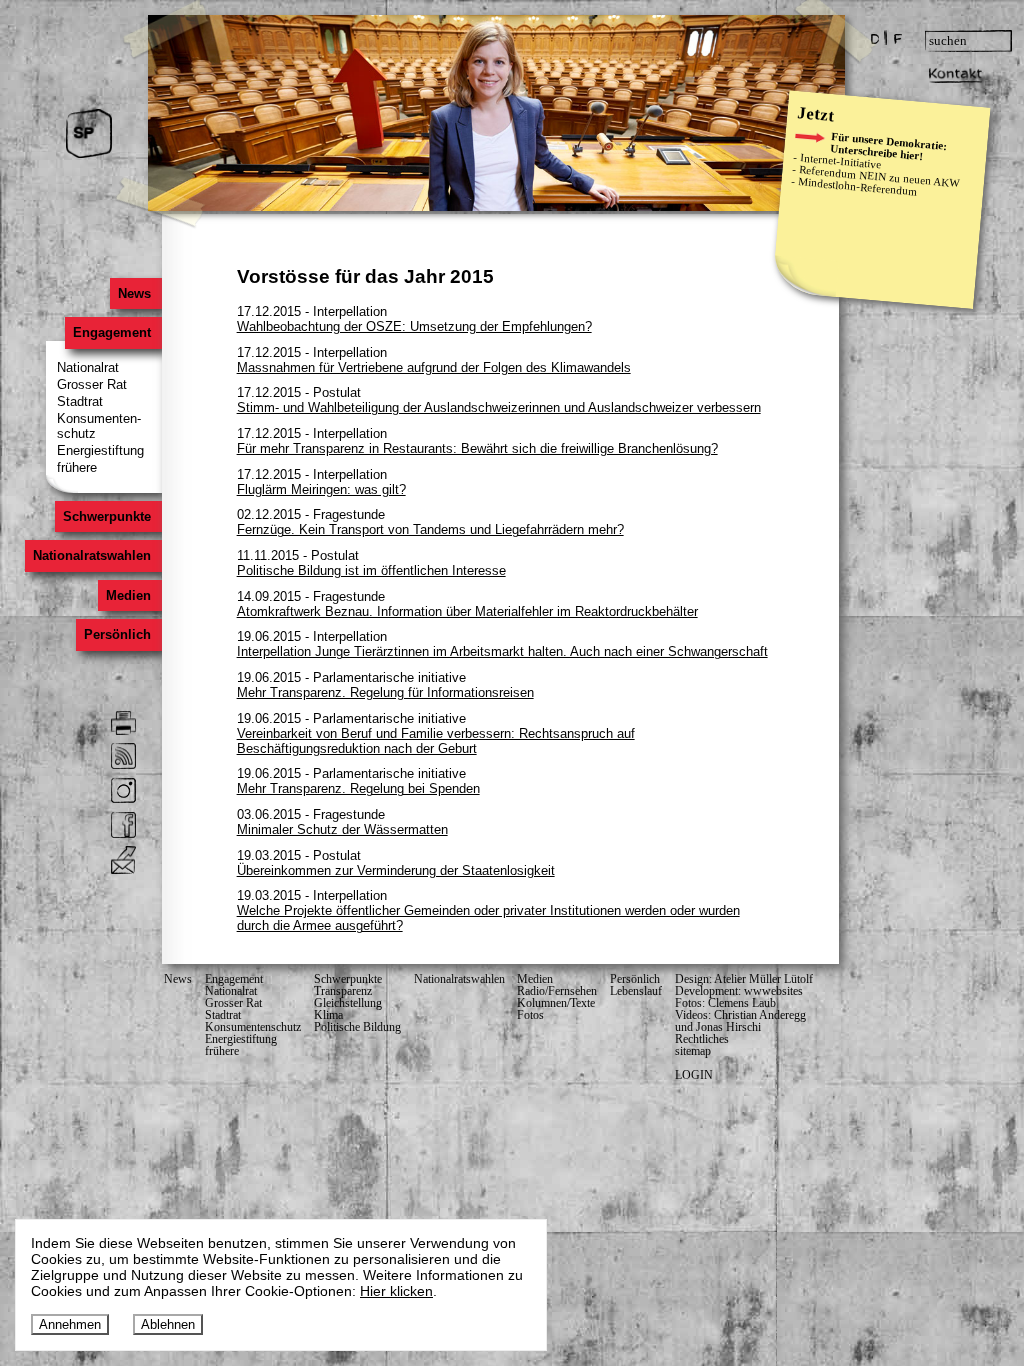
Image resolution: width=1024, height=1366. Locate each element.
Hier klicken (396, 1291)
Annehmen (70, 1324)
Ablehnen (168, 1324)
